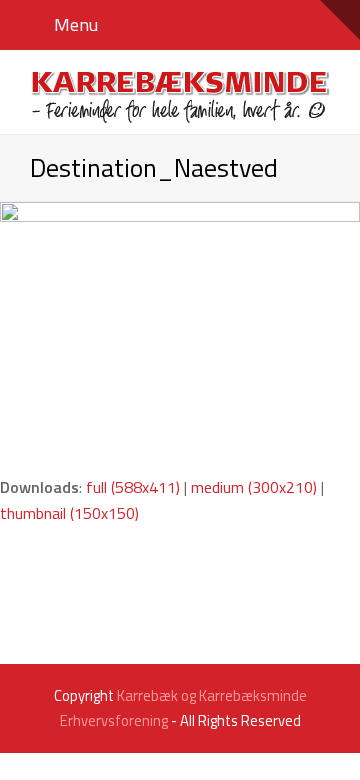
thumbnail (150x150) (69, 513)
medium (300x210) (254, 487)
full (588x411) (133, 487)
